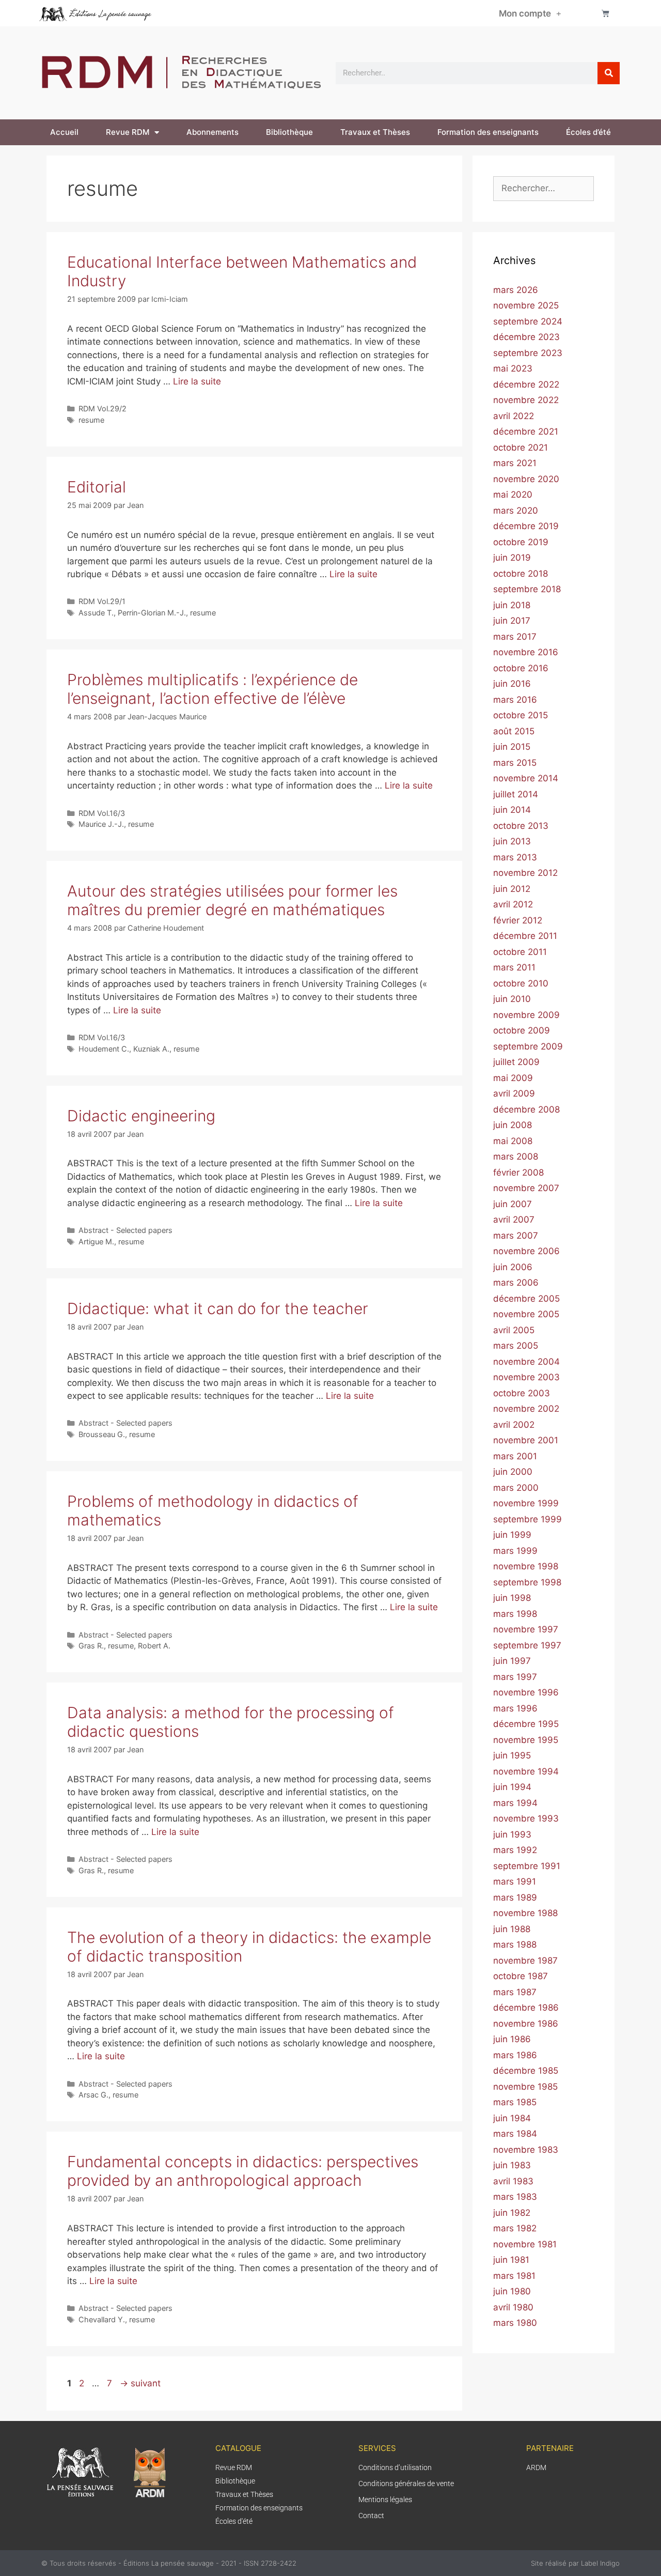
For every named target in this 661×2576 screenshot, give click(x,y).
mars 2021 (515, 463)
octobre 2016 (521, 668)
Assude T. (96, 613)
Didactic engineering (141, 1116)
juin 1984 (512, 2118)
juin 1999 (512, 1535)
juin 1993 (512, 1834)
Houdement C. (104, 1049)
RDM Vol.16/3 (102, 813)
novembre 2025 (526, 305)
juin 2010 (512, 999)
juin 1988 (512, 1929)
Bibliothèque (289, 132)
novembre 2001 (526, 1440)
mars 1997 (515, 1677)
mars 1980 (515, 2323)
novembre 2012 (525, 873)
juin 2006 (513, 1267)
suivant (140, 2383)
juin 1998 (512, 1598)
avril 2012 (513, 904)
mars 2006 (516, 1283)
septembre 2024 (528, 321)
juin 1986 (512, 2039)
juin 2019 (512, 558)
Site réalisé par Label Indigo (575, 2563)
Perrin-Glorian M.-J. (152, 613)
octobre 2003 (522, 1393)
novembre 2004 (526, 1362)
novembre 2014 (526, 778)
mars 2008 (516, 1156)
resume (91, 420)
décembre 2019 (526, 526)
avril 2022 (514, 416)
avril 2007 (514, 1220)
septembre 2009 (528, 1046)
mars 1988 (515, 1945)
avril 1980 (513, 2307)
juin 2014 (512, 810)
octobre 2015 (521, 715)
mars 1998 (515, 1614)
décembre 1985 (526, 2071)
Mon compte (525, 13)
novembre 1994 (526, 1771)
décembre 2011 (525, 936)
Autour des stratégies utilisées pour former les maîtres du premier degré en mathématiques (232, 900)
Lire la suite (197, 381)
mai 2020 (513, 495)
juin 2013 (512, 841)
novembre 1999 (526, 1503)
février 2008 (518, 1173)
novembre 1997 (526, 1629)
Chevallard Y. (102, 2319)
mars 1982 (515, 2228)
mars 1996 (515, 1708)
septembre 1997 (527, 1645)
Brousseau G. (102, 1434)
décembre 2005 (526, 1299)
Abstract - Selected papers (125, 1230)
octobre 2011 (520, 952)
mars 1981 (514, 2276)
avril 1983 (513, 2181)
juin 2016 (512, 684)
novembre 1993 (526, 1818)
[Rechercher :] (544, 188)
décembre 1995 (526, 1724)
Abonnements (213, 132)
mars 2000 (516, 1488)
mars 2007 (516, 1236)
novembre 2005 (526, 1314)
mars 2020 (516, 511)
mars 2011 (514, 967)
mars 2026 (516, 290)
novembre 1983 (526, 2150)
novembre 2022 (526, 400)
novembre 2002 (526, 1409)
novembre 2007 (526, 1188)
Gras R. (91, 1646)
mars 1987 (515, 1992)
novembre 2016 (526, 652)
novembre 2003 (526, 1377)
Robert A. (154, 1646)
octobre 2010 (521, 983)
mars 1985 (515, 2102)
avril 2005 (514, 1330)
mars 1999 (515, 1551)
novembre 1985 (525, 2087)
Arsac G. (93, 2095)
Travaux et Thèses (375, 132)
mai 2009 (513, 1078)
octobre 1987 (521, 1976)
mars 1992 (515, 1850)
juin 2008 (513, 1125)
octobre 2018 (521, 574)
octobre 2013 (521, 826)
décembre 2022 (526, 384)
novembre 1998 (526, 1566)
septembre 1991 (527, 1866)
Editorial (97, 487)
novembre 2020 (526, 479)
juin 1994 (512, 1787)
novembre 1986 (526, 2024)
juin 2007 (513, 1204)
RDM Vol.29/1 (102, 601)
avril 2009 (514, 1093)
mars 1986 (515, 2055)
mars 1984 (515, 2134)
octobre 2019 (521, 542)
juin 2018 (512, 605)
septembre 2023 (528, 353)
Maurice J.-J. (101, 824)
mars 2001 (515, 1456)
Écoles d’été (588, 132)
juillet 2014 (516, 794)
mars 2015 (515, 763)
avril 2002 (514, 1425)
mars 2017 (515, 637)
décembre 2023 (526, 337)
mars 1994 (515, 1803)
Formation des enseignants (488, 132)
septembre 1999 (528, 1519)
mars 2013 (515, 857)
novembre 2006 (526, 1251)
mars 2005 (516, 1346)
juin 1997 (512, 1661)
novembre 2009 (526, 1015)
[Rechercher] (609, 73)
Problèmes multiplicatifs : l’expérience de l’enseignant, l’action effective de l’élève (213, 689)
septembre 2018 (527, 589)
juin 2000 (513, 1472)
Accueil (64, 132)
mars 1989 (515, 1898)
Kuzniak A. (151, 1049)
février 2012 (518, 920)
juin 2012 (512, 889)
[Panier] (605, 13)
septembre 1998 (527, 1582)
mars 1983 (515, 2197)
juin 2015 (512, 747)
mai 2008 (513, 1141)
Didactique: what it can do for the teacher (218, 1308)
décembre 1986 (526, 2008)
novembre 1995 (526, 1740)
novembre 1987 (525, 1961)
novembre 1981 (525, 2244)
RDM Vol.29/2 (103, 408)
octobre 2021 (521, 448)
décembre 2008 (526, 1109)
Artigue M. (96, 1241)
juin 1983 (512, 2165)
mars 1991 (515, 1881)
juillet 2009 (516, 1062)
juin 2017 (512, 621)
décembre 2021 (526, 431)
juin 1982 (512, 2213)
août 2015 (514, 731)
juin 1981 (511, 2260)
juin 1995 (512, 1755)
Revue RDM (128, 132)
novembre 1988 (525, 1913)
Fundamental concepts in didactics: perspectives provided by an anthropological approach (243, 2171)
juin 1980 (512, 2291)
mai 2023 (513, 368)
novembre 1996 (526, 1692)
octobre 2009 (522, 1030)
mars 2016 (515, 700)
